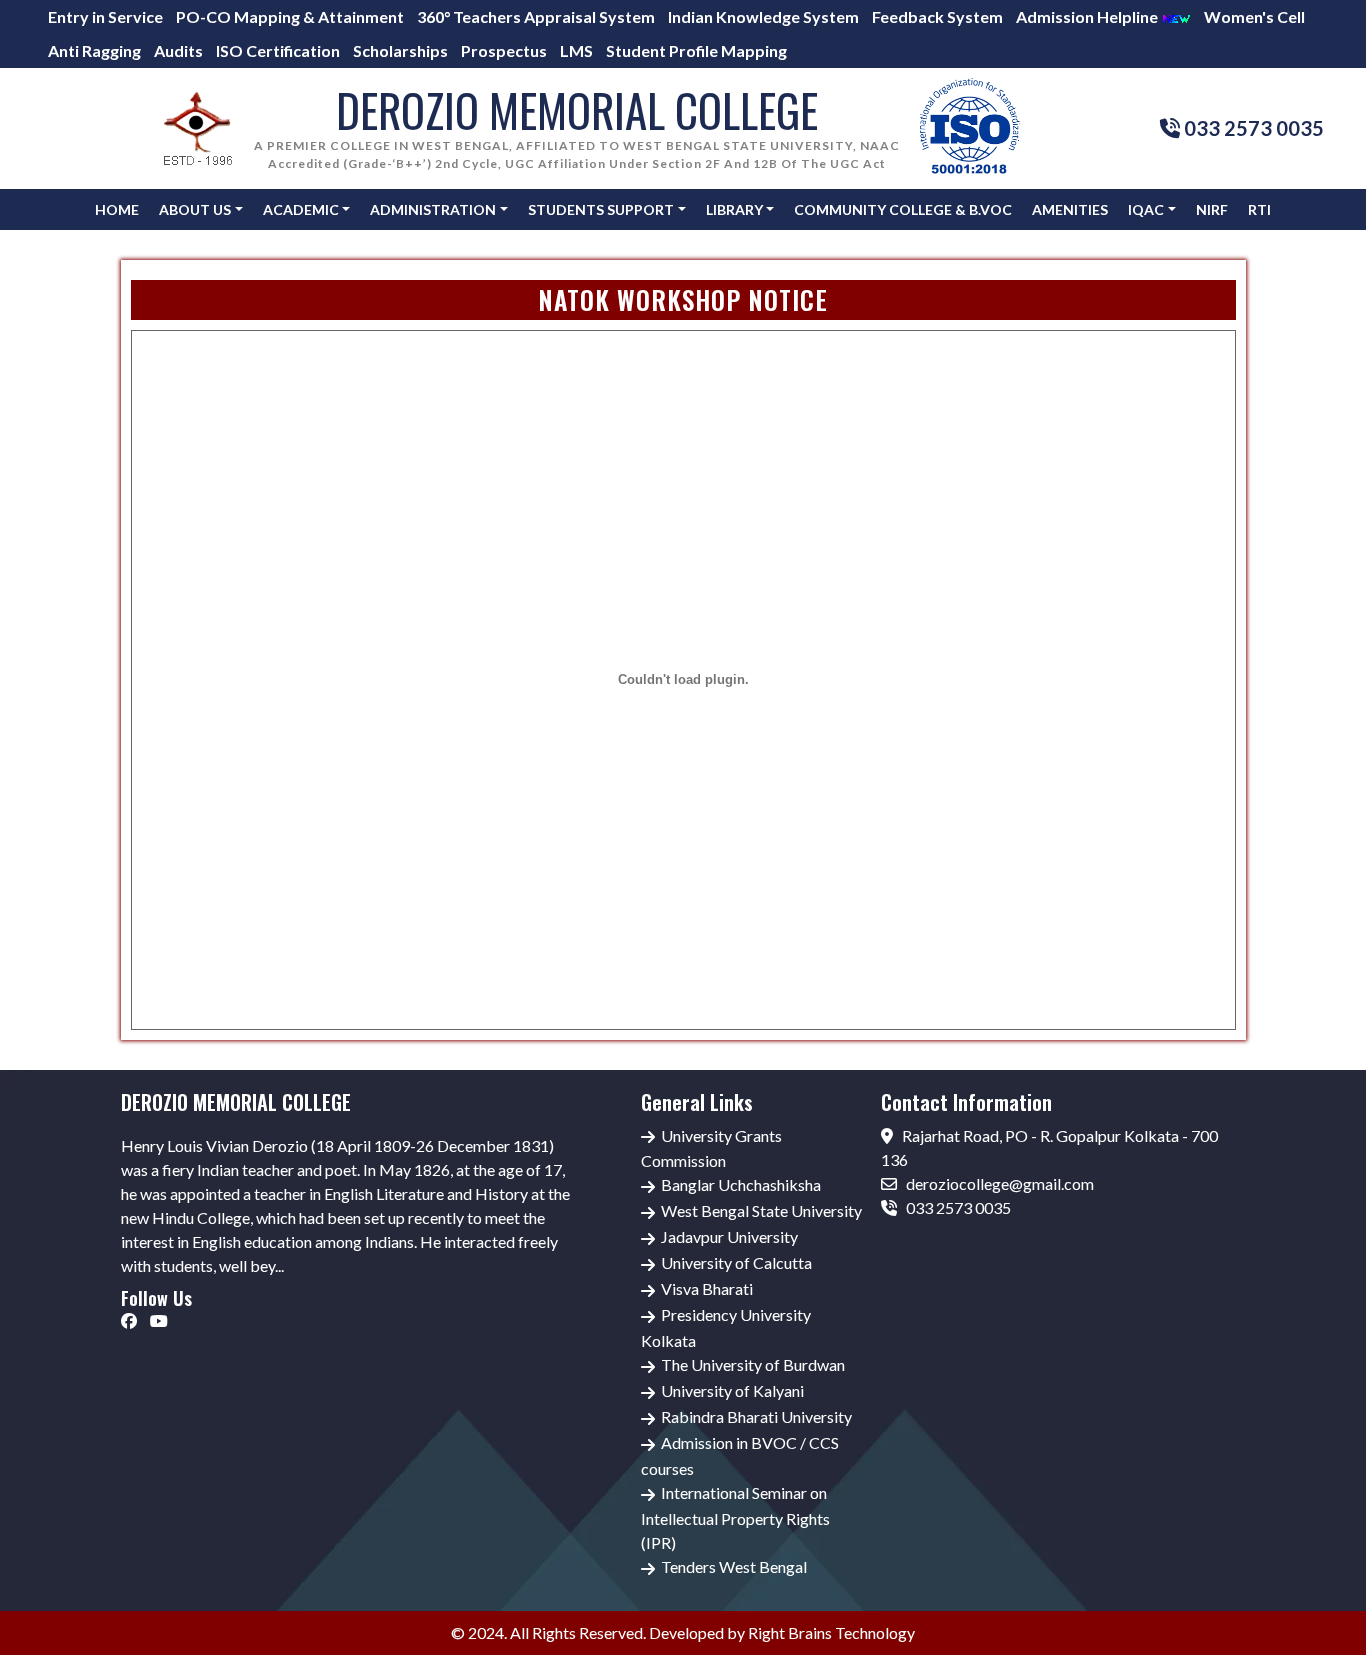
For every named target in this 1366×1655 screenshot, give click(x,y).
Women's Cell (1254, 16)
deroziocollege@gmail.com (998, 1183)
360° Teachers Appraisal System (536, 16)
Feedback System (937, 16)
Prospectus (504, 50)
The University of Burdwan (753, 1364)
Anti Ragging (94, 50)
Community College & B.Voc (903, 209)
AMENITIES (1070, 209)
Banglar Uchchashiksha (741, 1184)
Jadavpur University (729, 1236)
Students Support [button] (601, 209)
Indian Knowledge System (763, 16)
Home (117, 209)
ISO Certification (278, 50)
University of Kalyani (732, 1390)
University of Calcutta (736, 1262)
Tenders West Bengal (734, 1566)
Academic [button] (301, 209)
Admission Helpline (1088, 16)
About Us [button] (195, 209)
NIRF (1212, 209)
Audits (178, 50)
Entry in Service (105, 16)
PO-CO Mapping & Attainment (290, 16)
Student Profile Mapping (696, 50)
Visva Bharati (707, 1288)
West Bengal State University (761, 1210)
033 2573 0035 (957, 1207)
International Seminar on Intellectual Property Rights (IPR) (735, 1517)
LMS (576, 50)
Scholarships (400, 50)
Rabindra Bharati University (756, 1416)
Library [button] (734, 209)
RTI (1259, 209)
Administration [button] (433, 209)
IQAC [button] (1146, 209)
